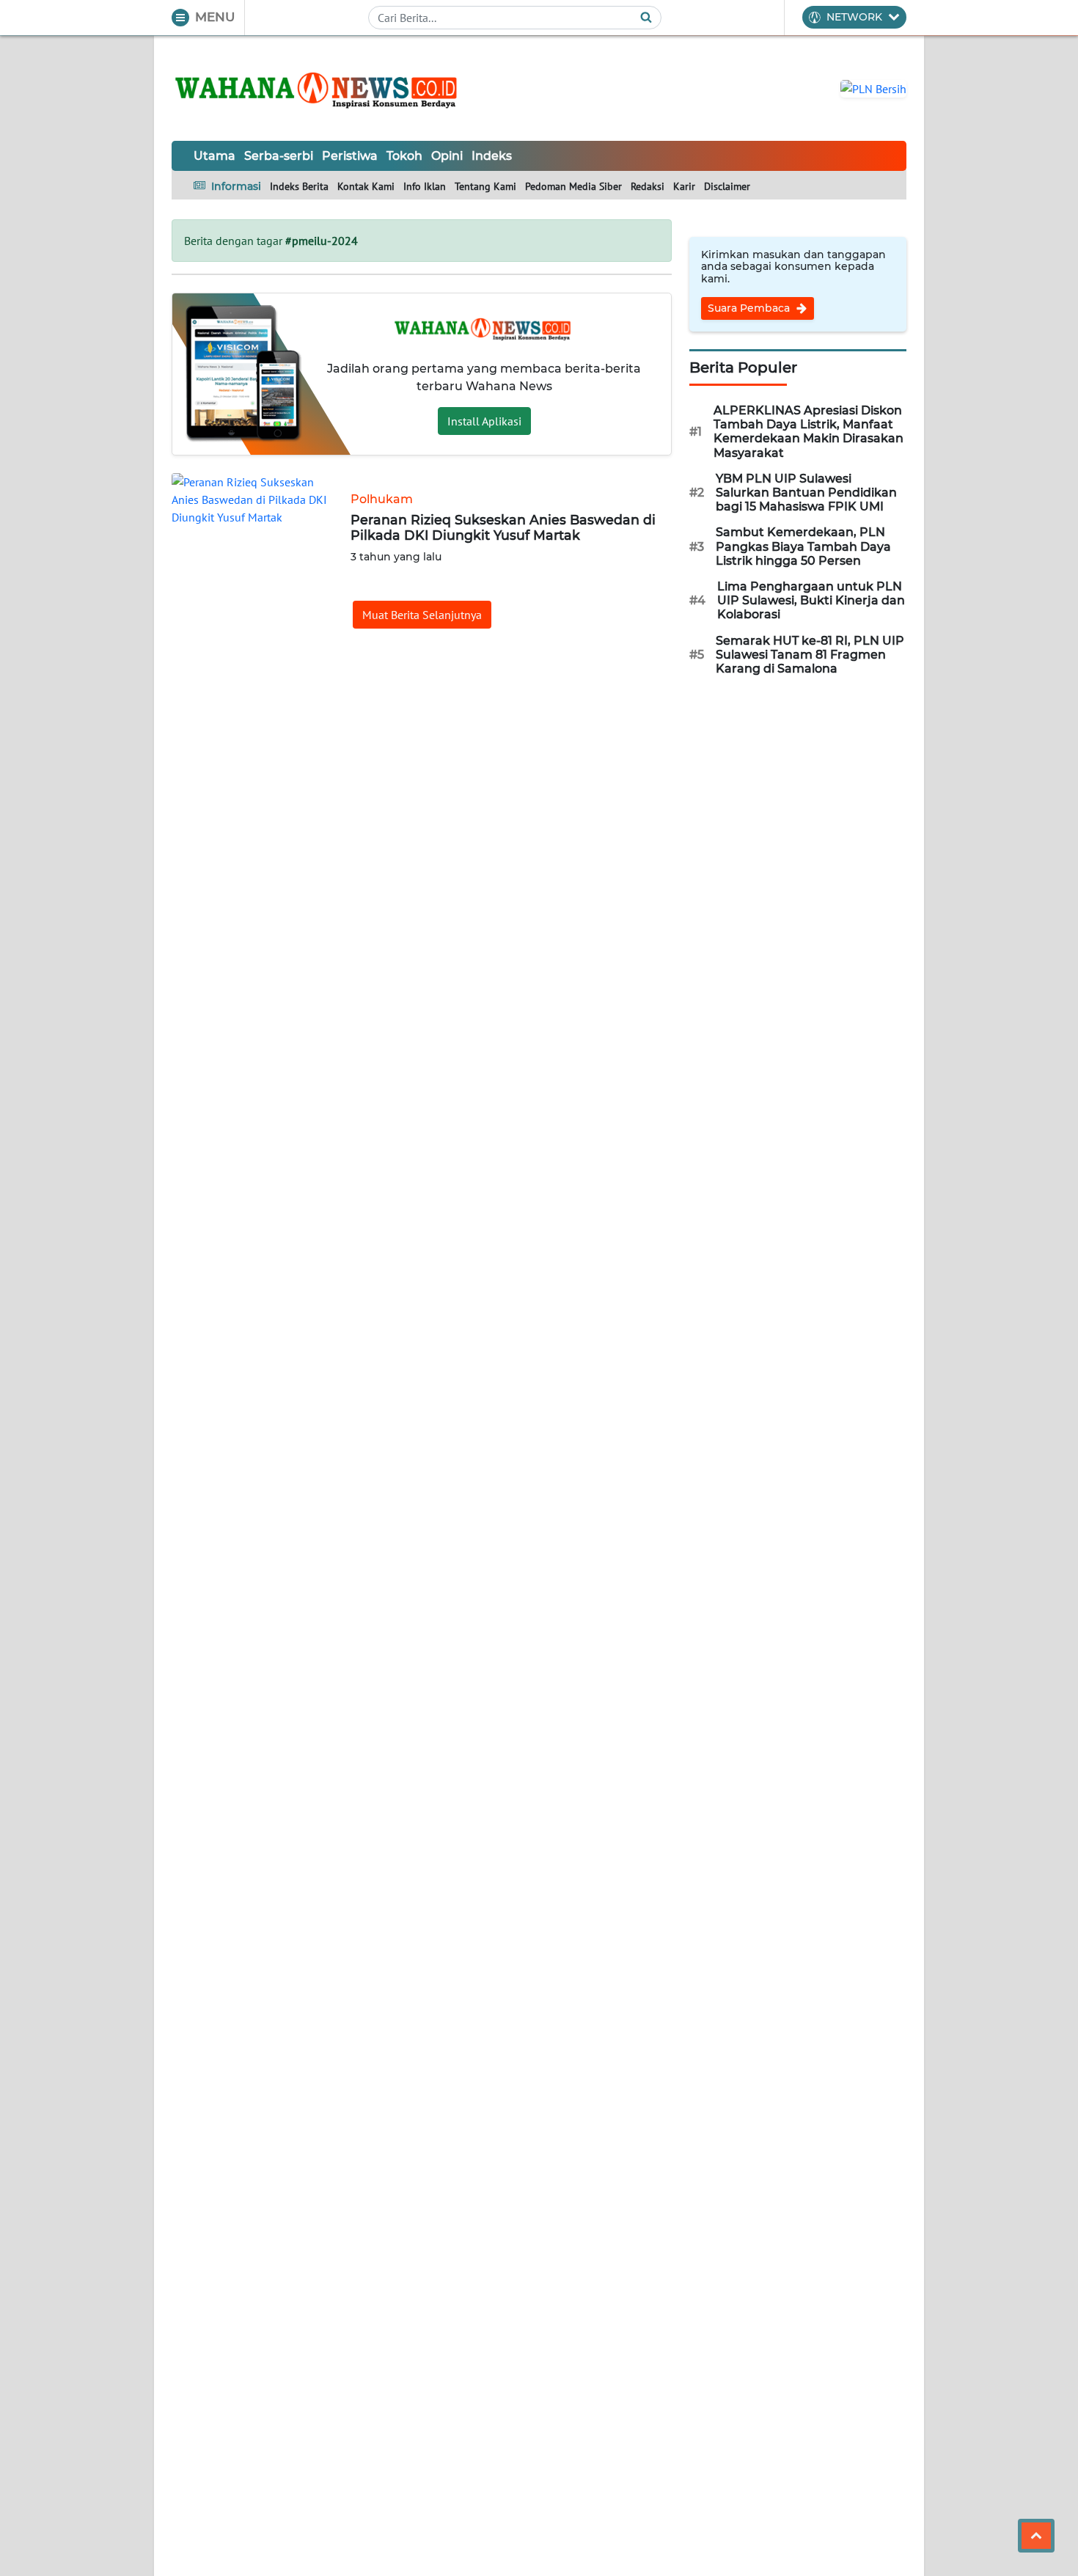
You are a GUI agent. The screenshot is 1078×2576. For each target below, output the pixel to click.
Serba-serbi (279, 156)
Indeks (492, 156)
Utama (214, 156)
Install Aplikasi (484, 421)
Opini (447, 156)
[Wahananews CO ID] (318, 88)
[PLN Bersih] (873, 87)
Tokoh (404, 156)
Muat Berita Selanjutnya (422, 615)
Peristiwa (350, 156)
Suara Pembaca (750, 308)
